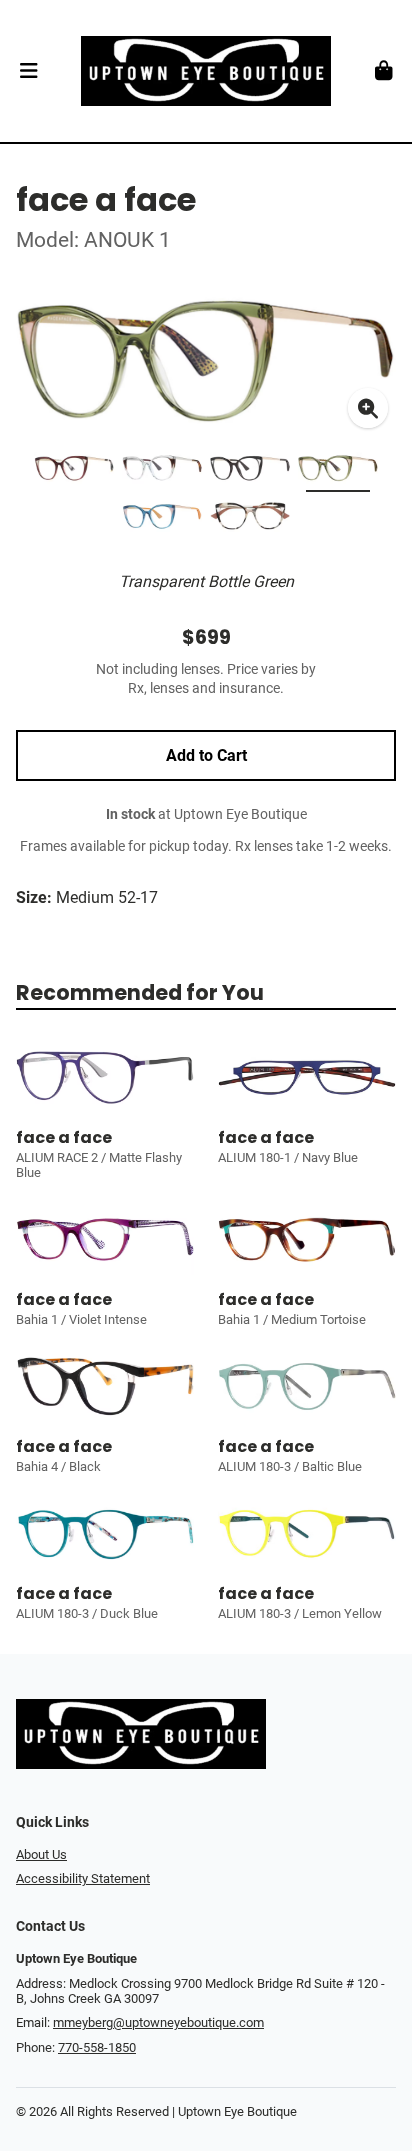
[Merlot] (74, 472)
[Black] (250, 472)
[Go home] (206, 71)
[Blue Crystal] (162, 472)
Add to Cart (206, 755)
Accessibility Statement (83, 1878)
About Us (41, 1854)
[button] (28, 71)
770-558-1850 (97, 2047)
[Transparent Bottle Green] (338, 472)
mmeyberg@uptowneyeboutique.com (158, 2022)
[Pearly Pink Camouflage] (250, 520)
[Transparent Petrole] (162, 520)
